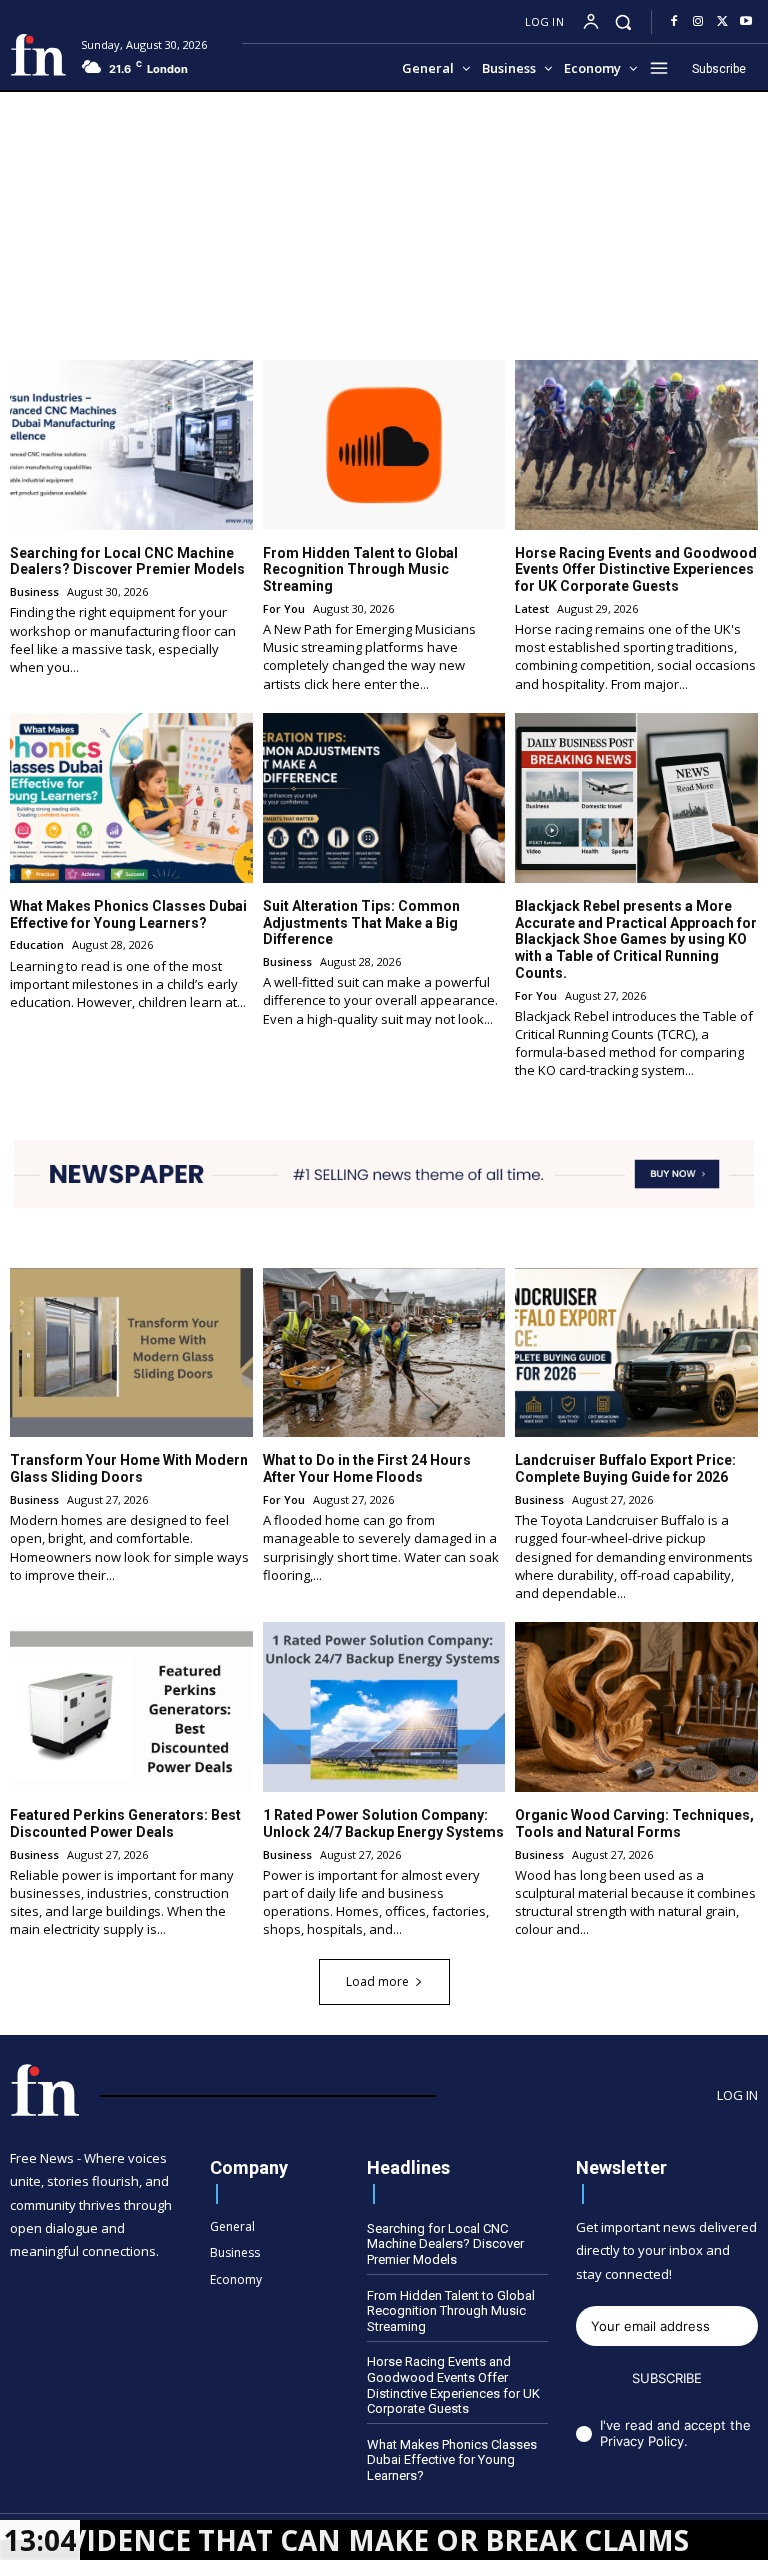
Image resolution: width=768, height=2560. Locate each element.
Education (37, 944)
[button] (623, 21)
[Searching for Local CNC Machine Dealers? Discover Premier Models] (131, 445)
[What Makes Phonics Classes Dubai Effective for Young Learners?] (131, 798)
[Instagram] (698, 22)
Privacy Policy (642, 2441)
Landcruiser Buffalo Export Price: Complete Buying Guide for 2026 (625, 1468)
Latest (532, 608)
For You (284, 608)
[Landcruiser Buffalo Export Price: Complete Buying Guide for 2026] (636, 1353)
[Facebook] (674, 22)
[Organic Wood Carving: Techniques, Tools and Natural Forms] (636, 1707)
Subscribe (667, 2378)
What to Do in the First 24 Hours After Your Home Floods (367, 1468)
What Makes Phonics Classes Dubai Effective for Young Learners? (128, 914)
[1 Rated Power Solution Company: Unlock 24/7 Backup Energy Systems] (384, 1707)
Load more (377, 1981)
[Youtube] (746, 22)
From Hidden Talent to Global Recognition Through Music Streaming (360, 570)
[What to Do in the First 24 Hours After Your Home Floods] (384, 1353)
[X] (722, 22)
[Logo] (38, 55)
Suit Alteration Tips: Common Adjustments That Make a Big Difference (361, 923)
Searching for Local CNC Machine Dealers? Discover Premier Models (127, 561)
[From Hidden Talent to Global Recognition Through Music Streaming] (384, 445)
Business (34, 591)
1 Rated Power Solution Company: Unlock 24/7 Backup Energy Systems (383, 1823)
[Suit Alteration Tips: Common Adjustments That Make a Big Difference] (384, 798)
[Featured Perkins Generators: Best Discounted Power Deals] (131, 1707)
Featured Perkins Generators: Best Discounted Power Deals (125, 1823)
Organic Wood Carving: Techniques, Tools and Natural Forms (634, 1823)
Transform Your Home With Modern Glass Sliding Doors (129, 1468)
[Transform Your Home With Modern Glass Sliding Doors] (131, 1353)
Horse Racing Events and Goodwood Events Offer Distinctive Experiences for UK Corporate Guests (636, 570)
